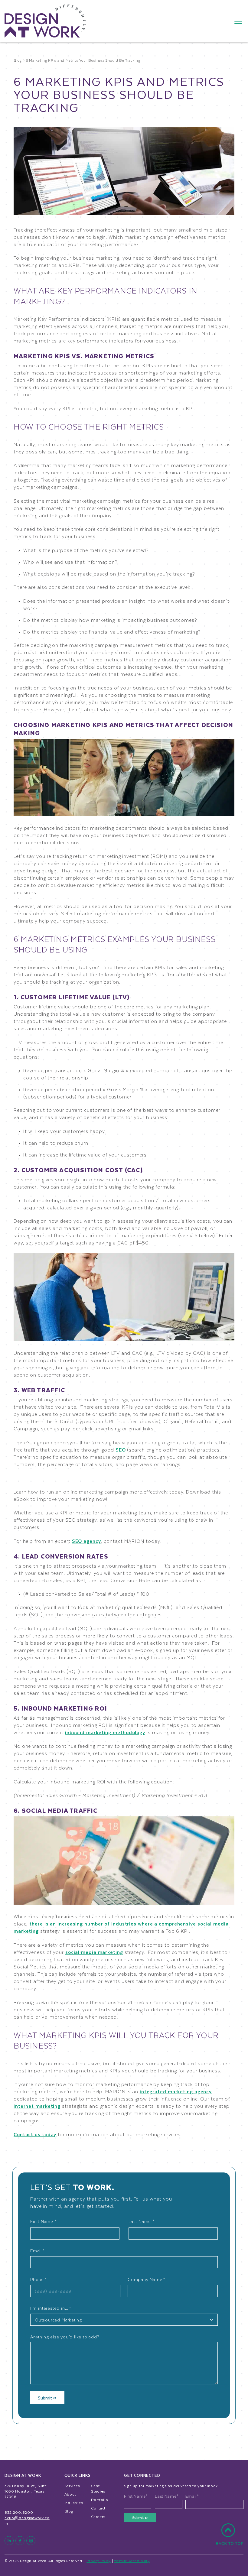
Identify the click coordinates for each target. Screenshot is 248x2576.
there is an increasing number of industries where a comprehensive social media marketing (121, 1927)
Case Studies (98, 2488)
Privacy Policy (99, 2561)
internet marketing (37, 2106)
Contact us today (35, 2134)
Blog (69, 2511)
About (70, 2494)
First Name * (44, 2221)
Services (72, 2486)
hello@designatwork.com (27, 2520)
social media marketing (94, 1952)
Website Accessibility (132, 2561)
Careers (98, 2516)
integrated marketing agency (176, 2091)
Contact (98, 2508)
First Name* (136, 2496)
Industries (74, 2503)
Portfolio (100, 2500)
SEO (121, 1450)
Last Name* (167, 2496)
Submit (46, 2398)
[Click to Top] (230, 2538)
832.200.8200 (19, 2512)
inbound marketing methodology (105, 1732)
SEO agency (86, 1541)
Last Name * (142, 2221)
